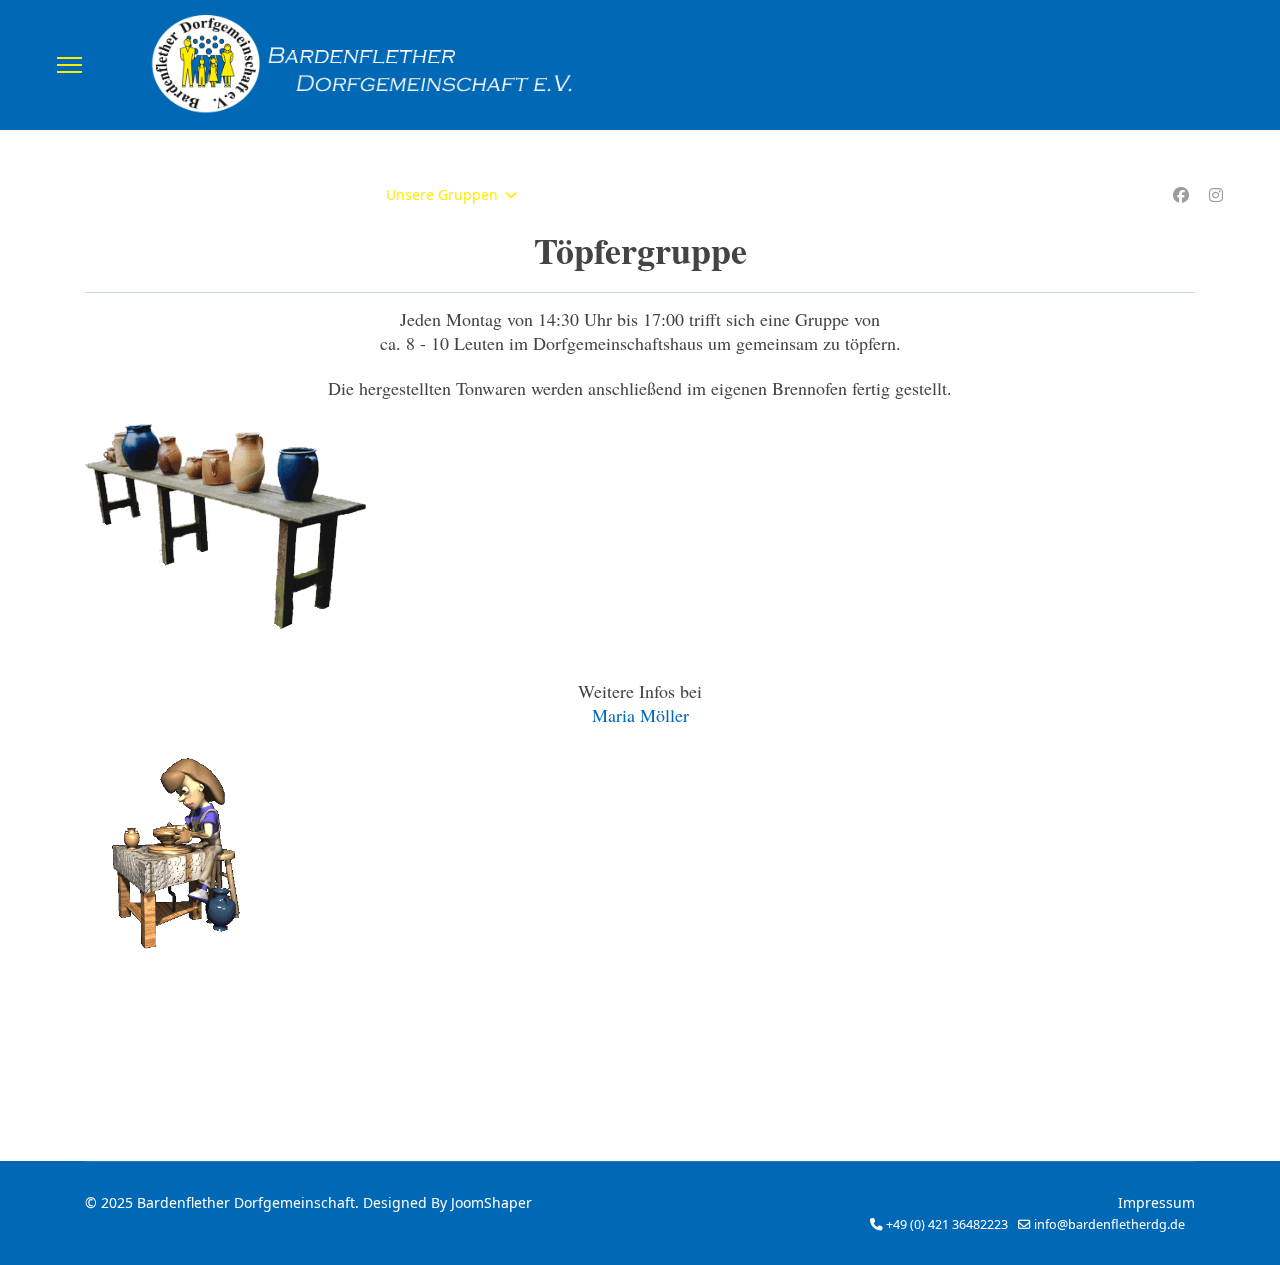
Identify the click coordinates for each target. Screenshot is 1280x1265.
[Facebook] (1181, 195)
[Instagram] (1216, 195)
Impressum (1156, 1202)
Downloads (675, 194)
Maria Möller (640, 715)
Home (244, 194)
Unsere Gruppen (442, 194)
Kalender (577, 194)
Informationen (892, 194)
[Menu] (69, 65)
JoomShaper (491, 1202)
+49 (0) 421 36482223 (947, 1224)
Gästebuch (778, 194)
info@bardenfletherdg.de (1109, 1224)
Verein (315, 194)
